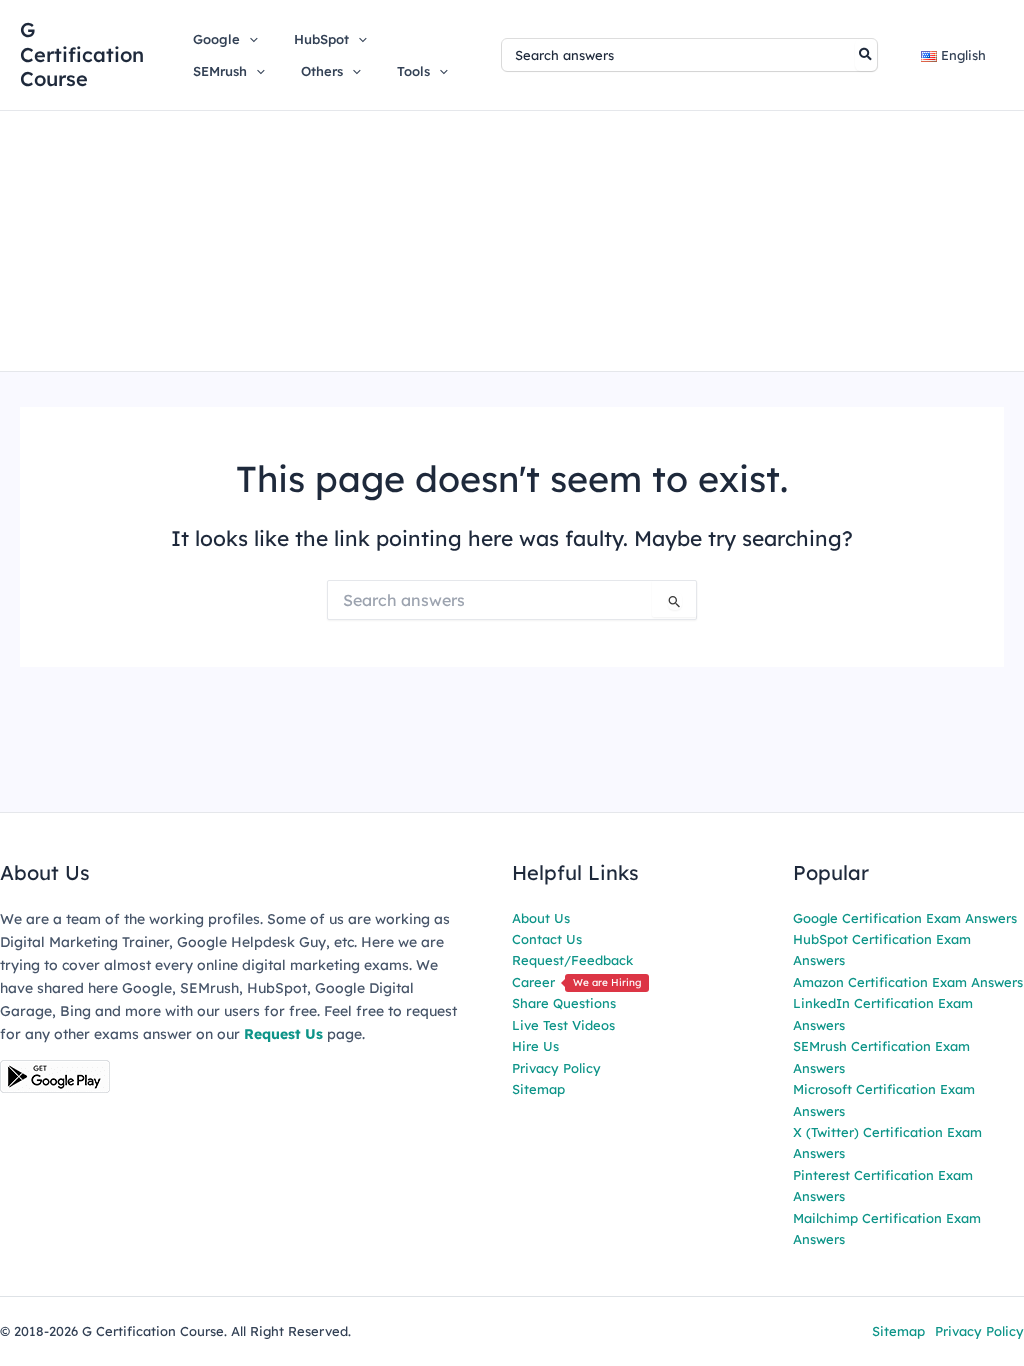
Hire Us (535, 1046)
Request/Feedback (572, 960)
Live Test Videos (563, 1025)
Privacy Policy (556, 1068)
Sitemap (538, 1089)
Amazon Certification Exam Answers (908, 982)
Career (576, 982)
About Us (541, 918)
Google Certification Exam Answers (905, 918)
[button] (249, 39)
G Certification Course (82, 54)
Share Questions (564, 1003)
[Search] (866, 55)
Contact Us (547, 939)
